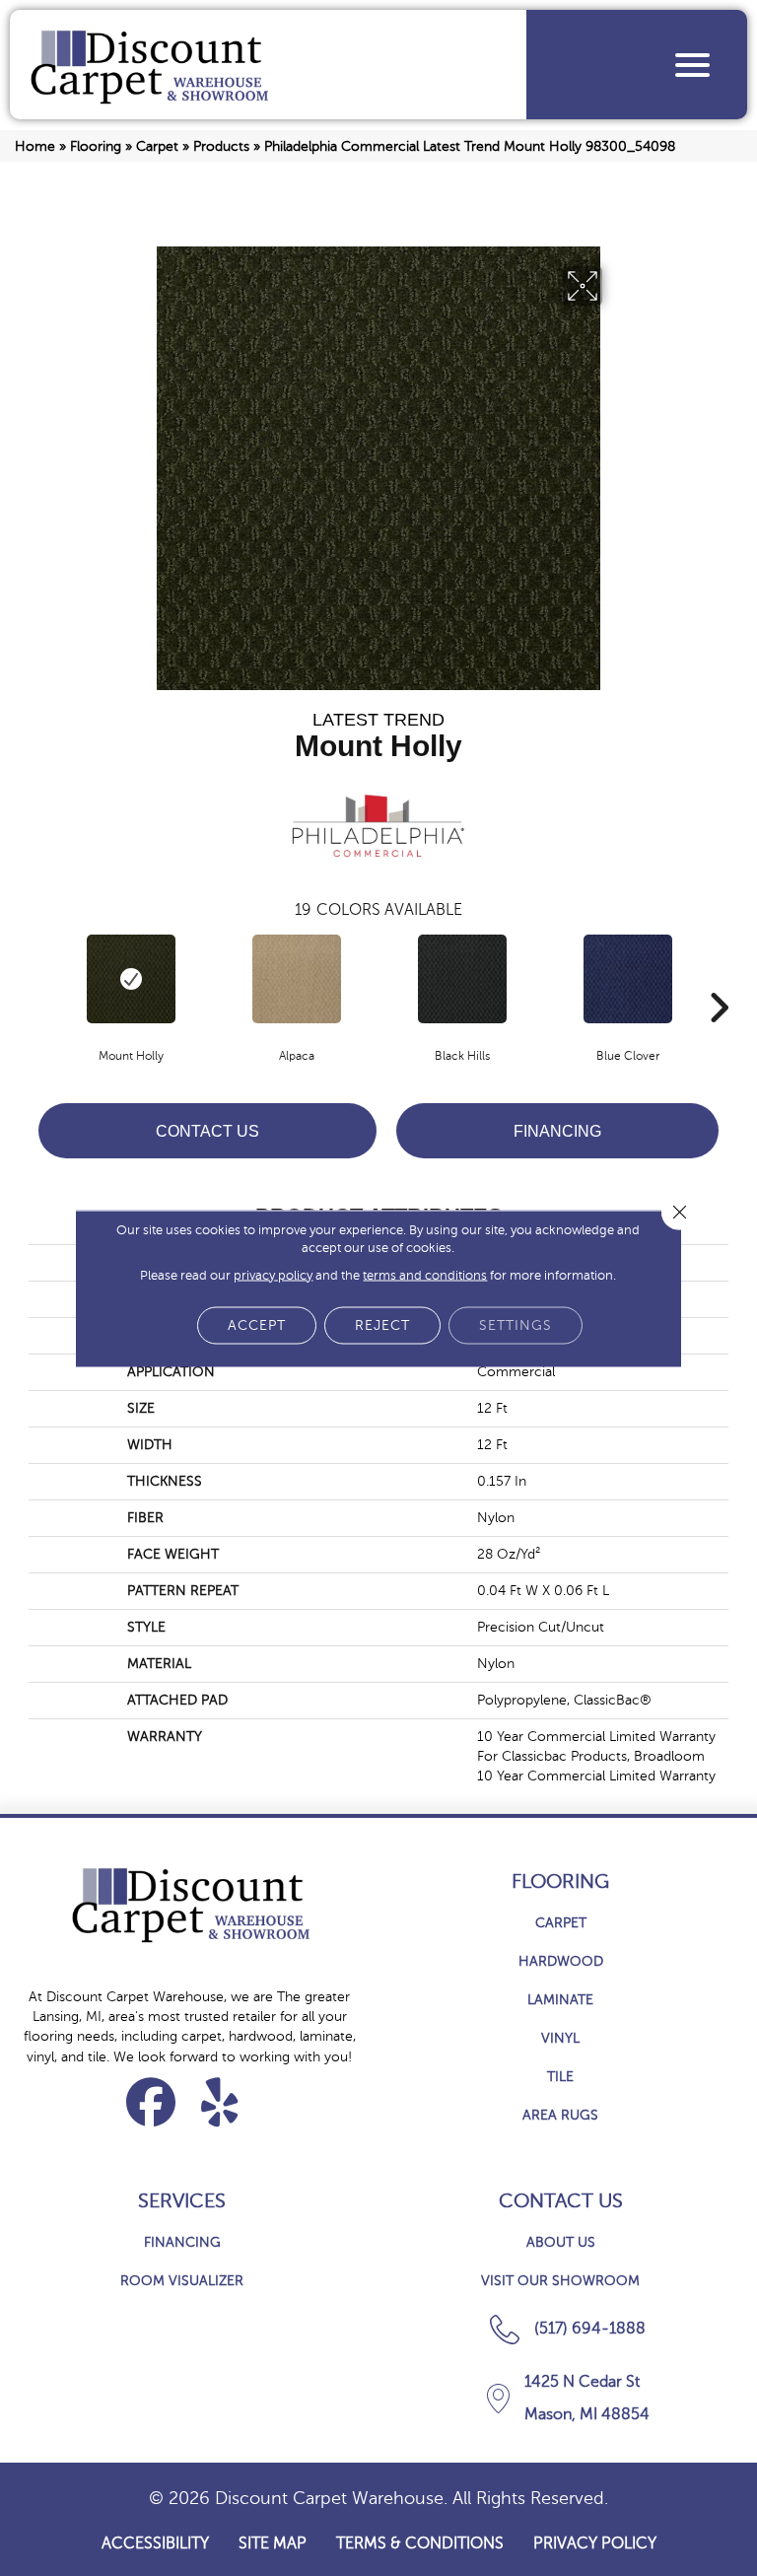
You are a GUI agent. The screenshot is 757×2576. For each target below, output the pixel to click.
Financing (557, 1131)
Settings (516, 1324)
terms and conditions (425, 1275)
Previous (38, 978)
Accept (257, 1324)
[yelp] (220, 2102)
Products (221, 146)
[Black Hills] (462, 979)
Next (719, 978)
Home (35, 146)
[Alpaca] (297, 979)
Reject (382, 1324)
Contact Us (207, 1131)
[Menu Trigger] (692, 65)
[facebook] (151, 2102)
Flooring (96, 146)
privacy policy (273, 1275)
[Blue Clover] (628, 979)
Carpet (157, 146)
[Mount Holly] (131, 979)
